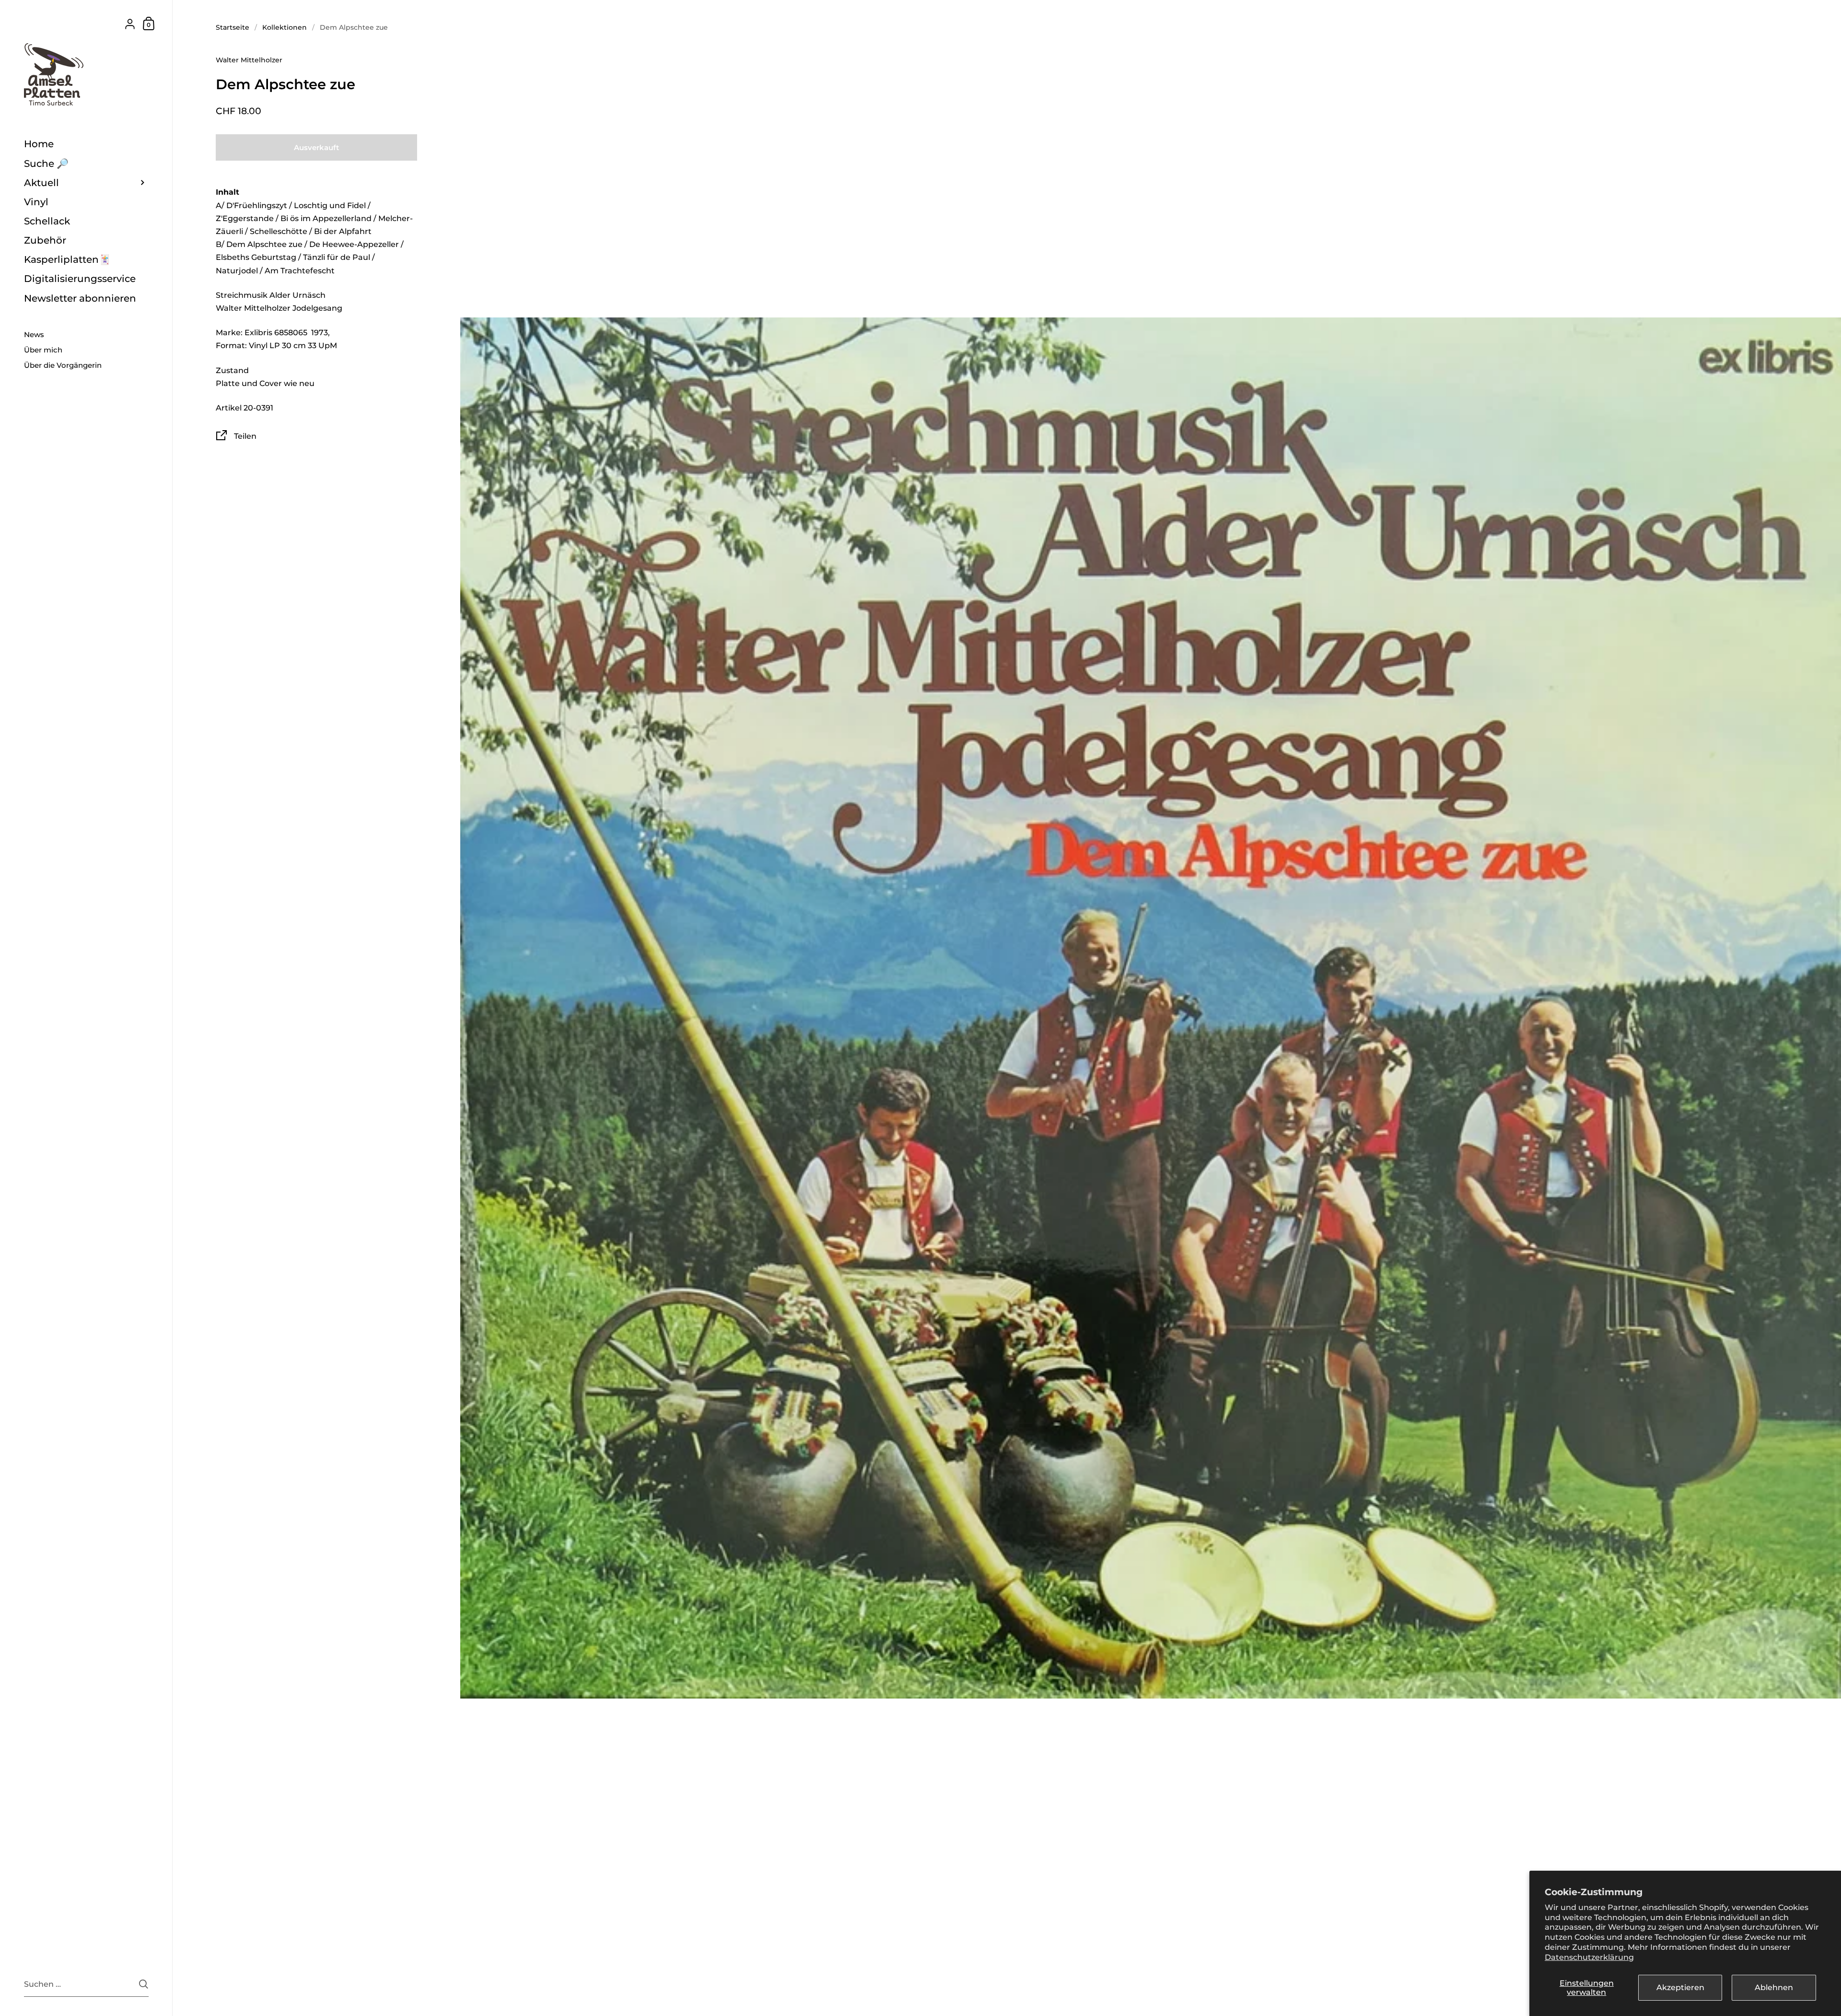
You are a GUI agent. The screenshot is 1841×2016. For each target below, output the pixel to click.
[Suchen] (144, 1984)
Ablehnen (1774, 1987)
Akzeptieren (1680, 1987)
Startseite (233, 27)
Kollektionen (285, 27)
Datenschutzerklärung (1589, 1957)
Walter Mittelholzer (249, 60)
